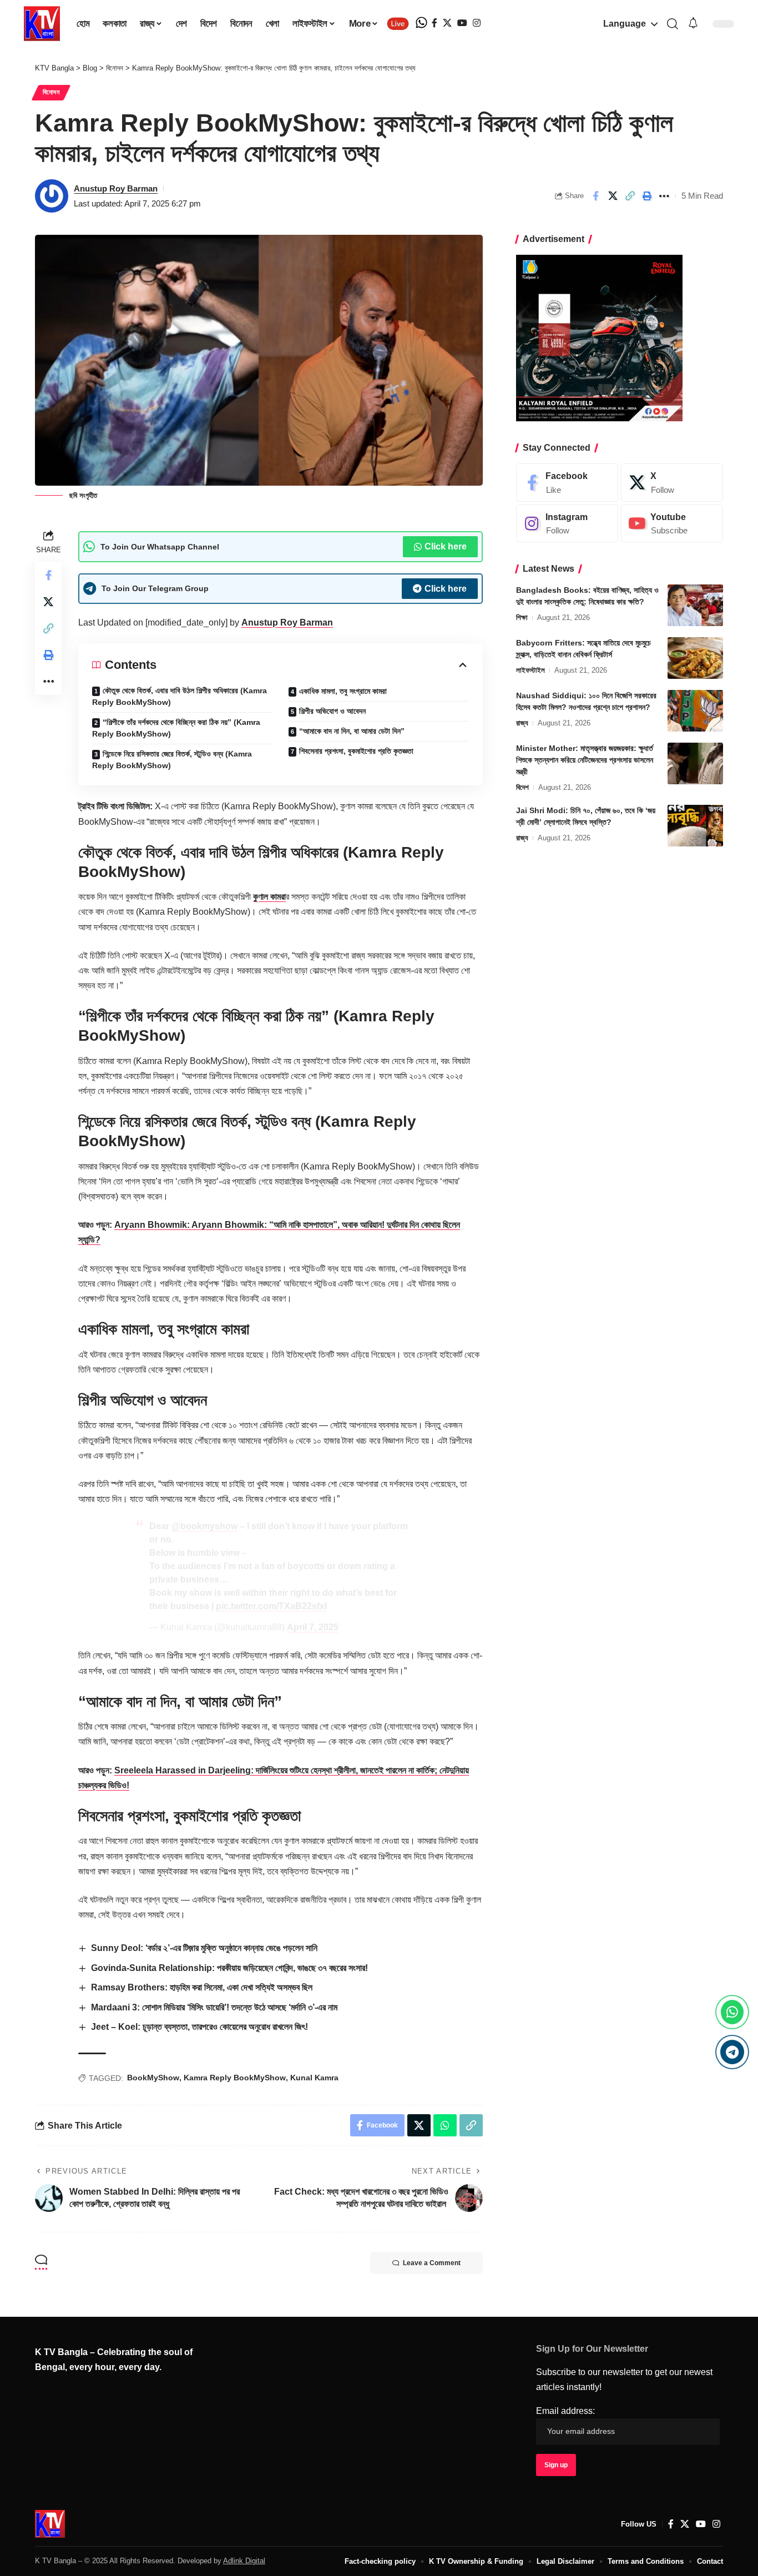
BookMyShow (153, 2078)
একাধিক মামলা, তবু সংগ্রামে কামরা (343, 691)
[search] (672, 24)
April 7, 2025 (313, 1627)
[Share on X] (613, 196)
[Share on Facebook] (595, 196)
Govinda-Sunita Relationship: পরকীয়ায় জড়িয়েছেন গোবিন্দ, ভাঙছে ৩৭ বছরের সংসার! (229, 1968)
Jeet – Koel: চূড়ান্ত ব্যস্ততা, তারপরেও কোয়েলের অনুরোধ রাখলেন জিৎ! (199, 2027)
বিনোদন (51, 92)
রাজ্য (522, 723)
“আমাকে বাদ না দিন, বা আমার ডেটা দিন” (352, 731)
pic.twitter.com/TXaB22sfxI (271, 1606)
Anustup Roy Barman (116, 188)
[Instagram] (477, 23)
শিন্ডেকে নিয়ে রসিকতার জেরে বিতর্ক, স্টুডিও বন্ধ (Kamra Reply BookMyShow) (172, 760)
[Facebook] (434, 23)
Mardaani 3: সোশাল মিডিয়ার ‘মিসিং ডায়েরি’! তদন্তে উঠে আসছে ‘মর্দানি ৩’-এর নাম (214, 2007)
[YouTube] (462, 23)
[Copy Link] (630, 196)
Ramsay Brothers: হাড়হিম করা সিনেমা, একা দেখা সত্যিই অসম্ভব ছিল (202, 1987)
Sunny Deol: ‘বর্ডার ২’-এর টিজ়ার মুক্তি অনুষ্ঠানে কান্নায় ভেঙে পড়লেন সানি (204, 1948)
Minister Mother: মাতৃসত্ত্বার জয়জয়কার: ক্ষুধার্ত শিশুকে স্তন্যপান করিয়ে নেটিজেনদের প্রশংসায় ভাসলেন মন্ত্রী (585, 760)
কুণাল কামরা (269, 897)
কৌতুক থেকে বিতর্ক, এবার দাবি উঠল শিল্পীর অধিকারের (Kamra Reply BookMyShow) (180, 696)
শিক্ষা (522, 617)
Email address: (565, 2411)
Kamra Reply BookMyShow (235, 2078)
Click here (446, 546)
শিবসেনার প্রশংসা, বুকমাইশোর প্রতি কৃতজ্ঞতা (356, 751)
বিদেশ (522, 787)
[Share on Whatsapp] (445, 2125)
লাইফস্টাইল (530, 670)
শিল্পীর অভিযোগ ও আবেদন (332, 711)
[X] (447, 23)
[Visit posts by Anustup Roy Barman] (52, 196)
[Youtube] (672, 524)
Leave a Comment (432, 2263)
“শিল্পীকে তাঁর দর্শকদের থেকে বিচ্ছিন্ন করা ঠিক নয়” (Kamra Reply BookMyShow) (176, 728)
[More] (664, 196)
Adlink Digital (244, 2561)
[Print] (647, 196)
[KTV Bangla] (50, 2524)
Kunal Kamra (314, 2078)
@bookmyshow (204, 1526)
